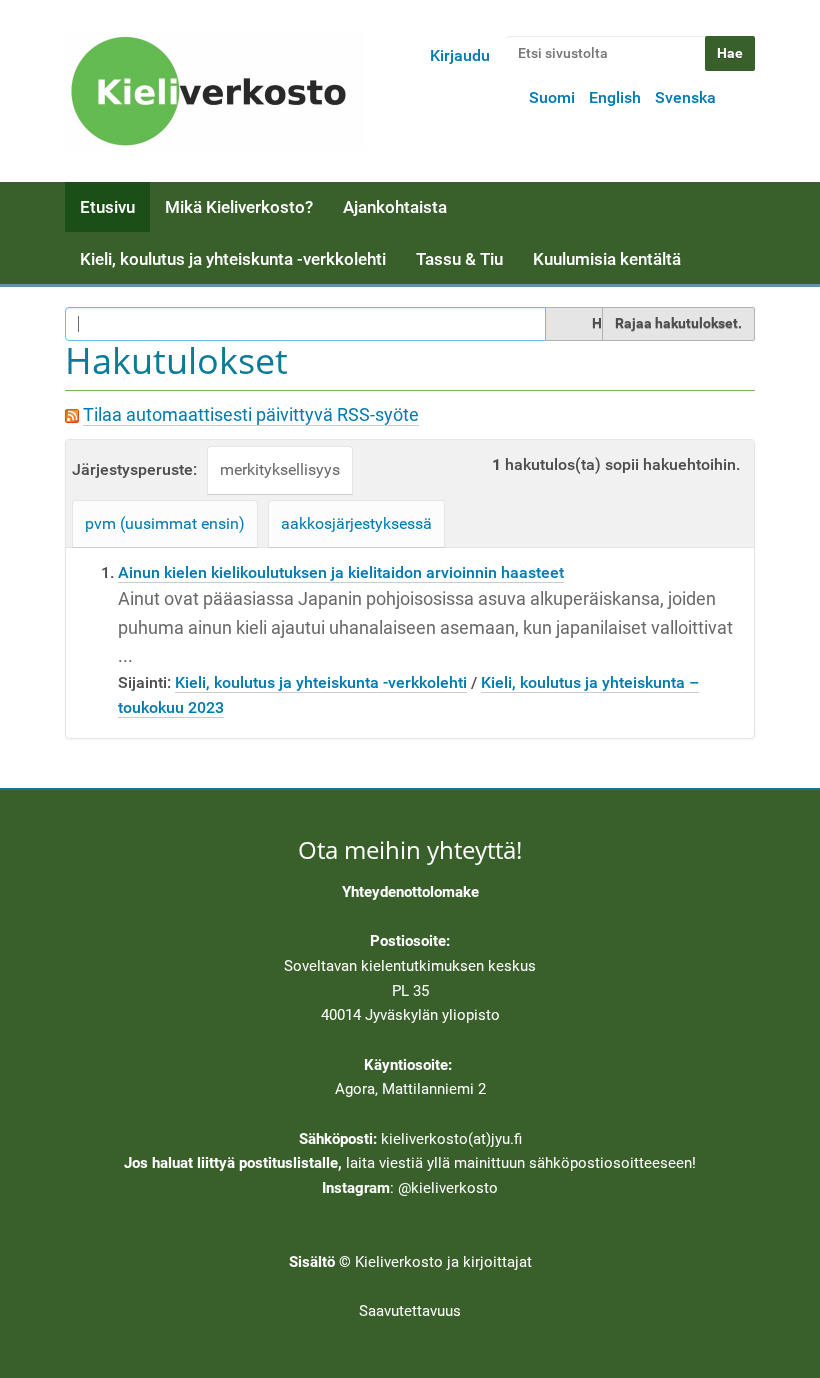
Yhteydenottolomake (410, 892)
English (615, 97)
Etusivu (107, 207)
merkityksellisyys (280, 469)
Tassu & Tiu (459, 259)
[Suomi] (215, 91)
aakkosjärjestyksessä (356, 523)
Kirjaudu (460, 55)
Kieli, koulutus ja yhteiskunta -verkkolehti (233, 259)
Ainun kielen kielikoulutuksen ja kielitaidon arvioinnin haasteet (341, 572)
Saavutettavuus (410, 1311)
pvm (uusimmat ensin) (165, 523)
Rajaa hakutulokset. (678, 323)
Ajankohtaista (395, 207)
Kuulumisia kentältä (607, 259)
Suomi (552, 97)
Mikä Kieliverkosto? (239, 207)
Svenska (685, 97)
